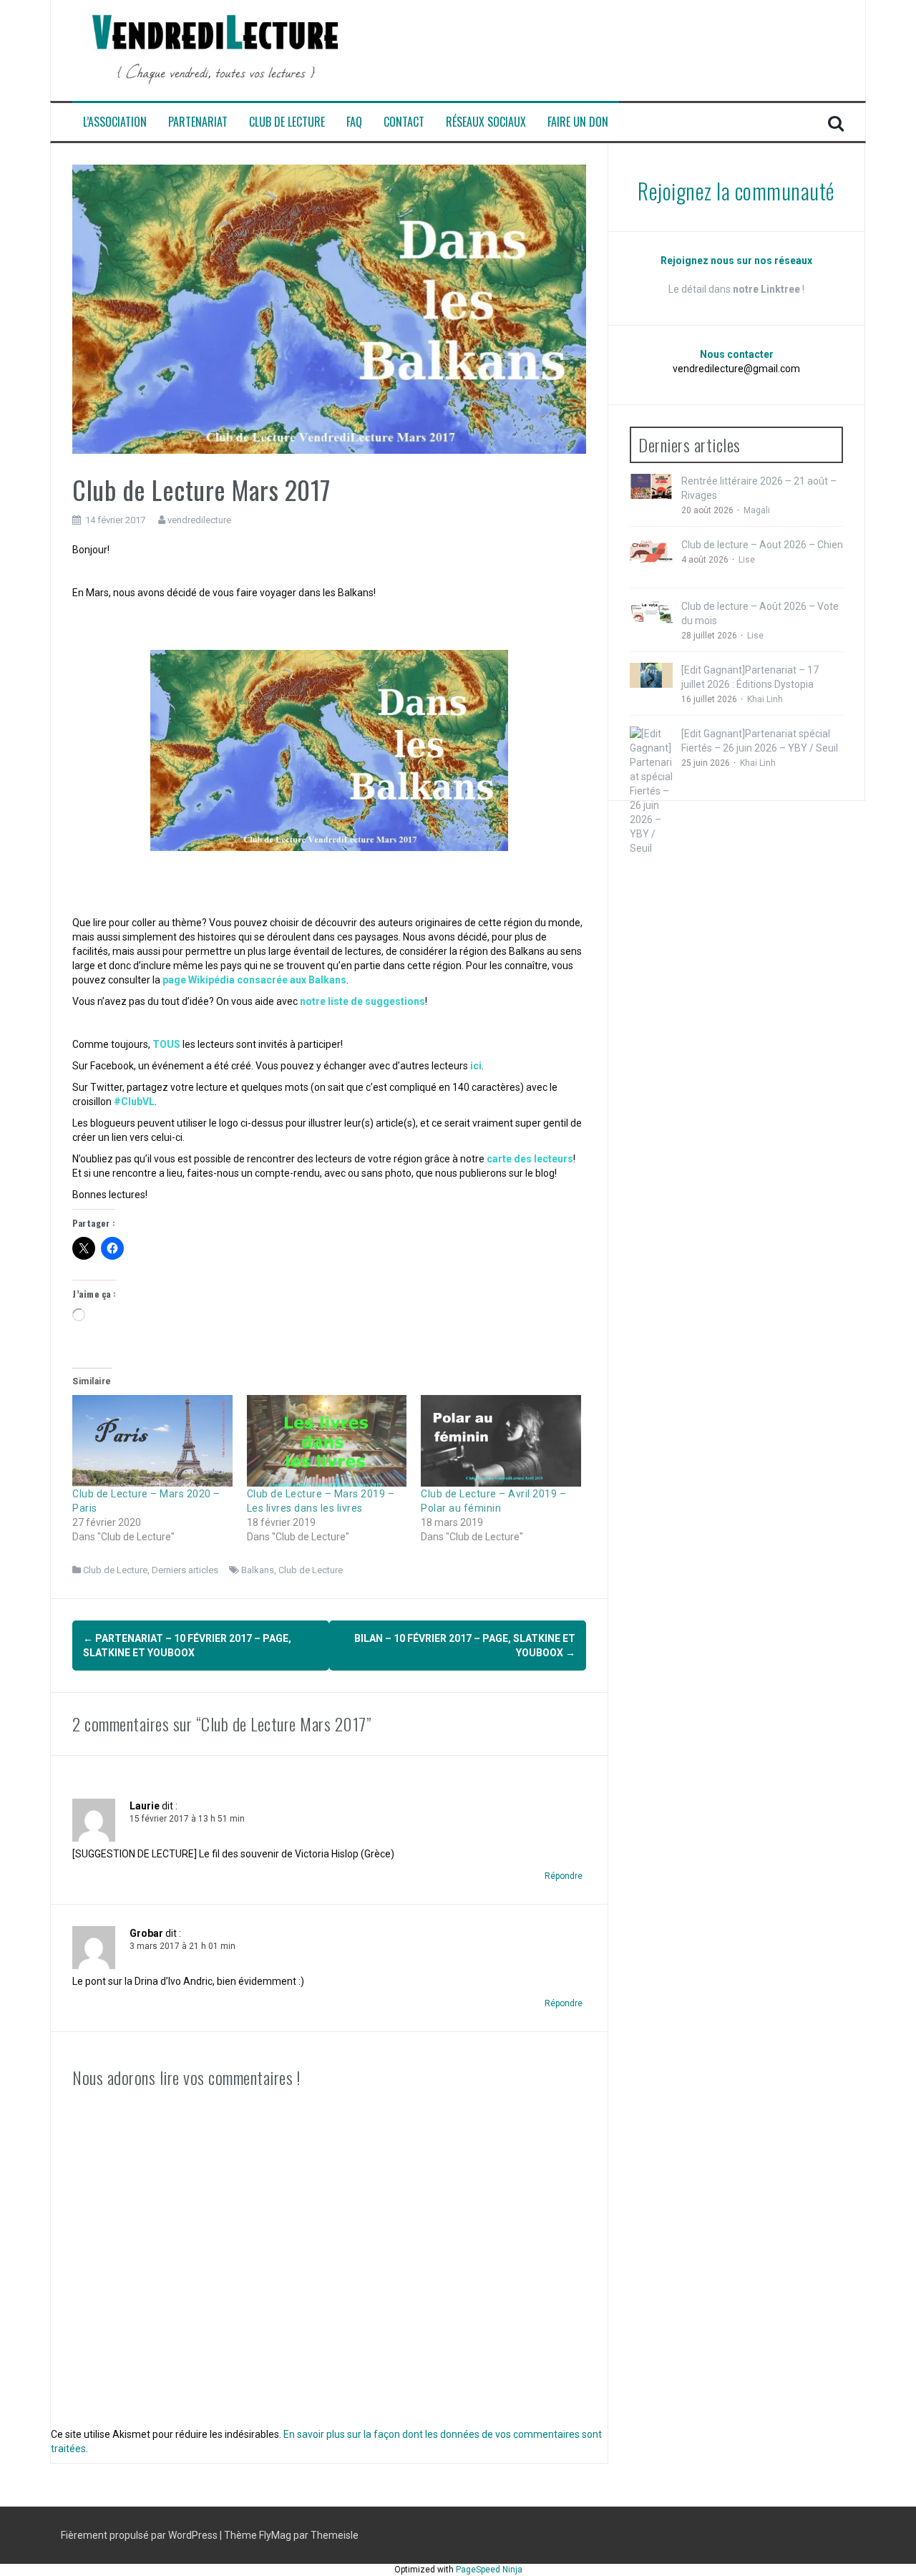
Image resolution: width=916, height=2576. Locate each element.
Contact (404, 122)
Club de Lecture (287, 122)
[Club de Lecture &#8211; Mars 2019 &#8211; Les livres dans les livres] (327, 1441)
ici (476, 1066)
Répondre (564, 1876)
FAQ (354, 122)
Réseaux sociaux (486, 122)
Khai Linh (765, 699)
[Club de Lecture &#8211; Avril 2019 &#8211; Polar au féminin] (501, 1441)
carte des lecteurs (530, 1159)
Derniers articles (185, 1570)
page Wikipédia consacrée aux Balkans (253, 980)
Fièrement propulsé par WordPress (140, 2535)
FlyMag (275, 2535)
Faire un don (578, 122)
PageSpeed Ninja (489, 2570)
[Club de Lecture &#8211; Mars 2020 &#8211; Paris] (152, 1441)
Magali (757, 510)
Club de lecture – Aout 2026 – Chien (762, 545)
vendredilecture (199, 520)
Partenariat (198, 122)
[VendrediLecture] (215, 49)
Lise (747, 560)
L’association (115, 122)
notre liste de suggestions (362, 1001)
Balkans (258, 1570)
